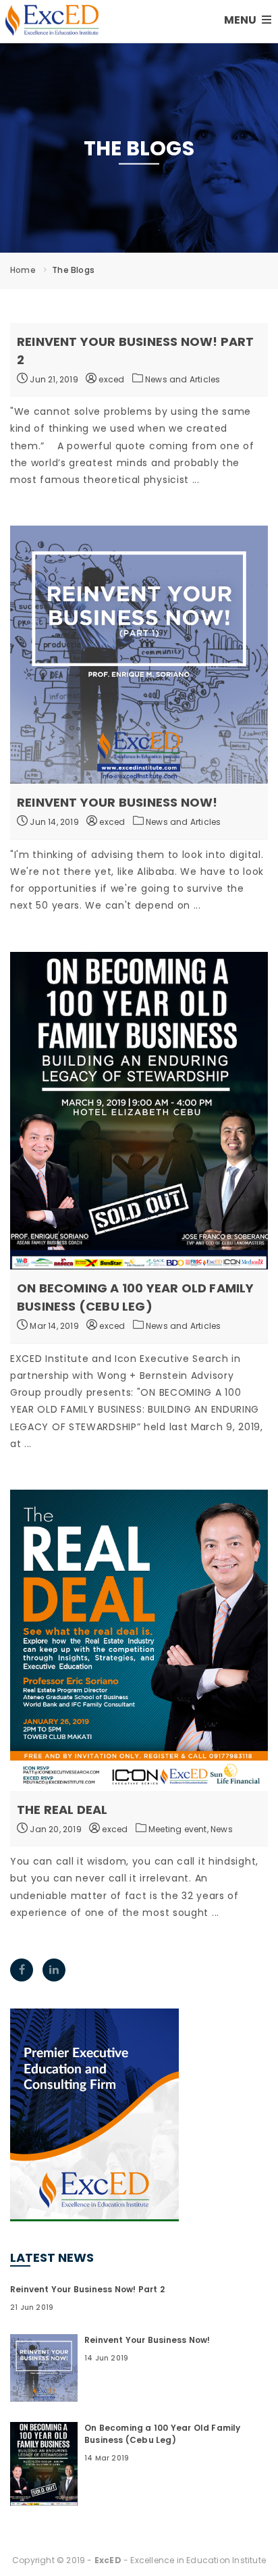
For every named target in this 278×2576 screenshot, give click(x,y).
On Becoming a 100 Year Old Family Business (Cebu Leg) (163, 2434)
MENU (241, 20)
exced (110, 379)
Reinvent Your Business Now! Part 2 (87, 2289)
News (222, 1829)
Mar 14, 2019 (53, 1326)
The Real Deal (62, 1810)
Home (23, 270)
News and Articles (183, 379)
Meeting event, (179, 1829)
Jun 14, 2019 (53, 822)
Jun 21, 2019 (53, 379)
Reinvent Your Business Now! (117, 802)
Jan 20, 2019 (55, 1829)
